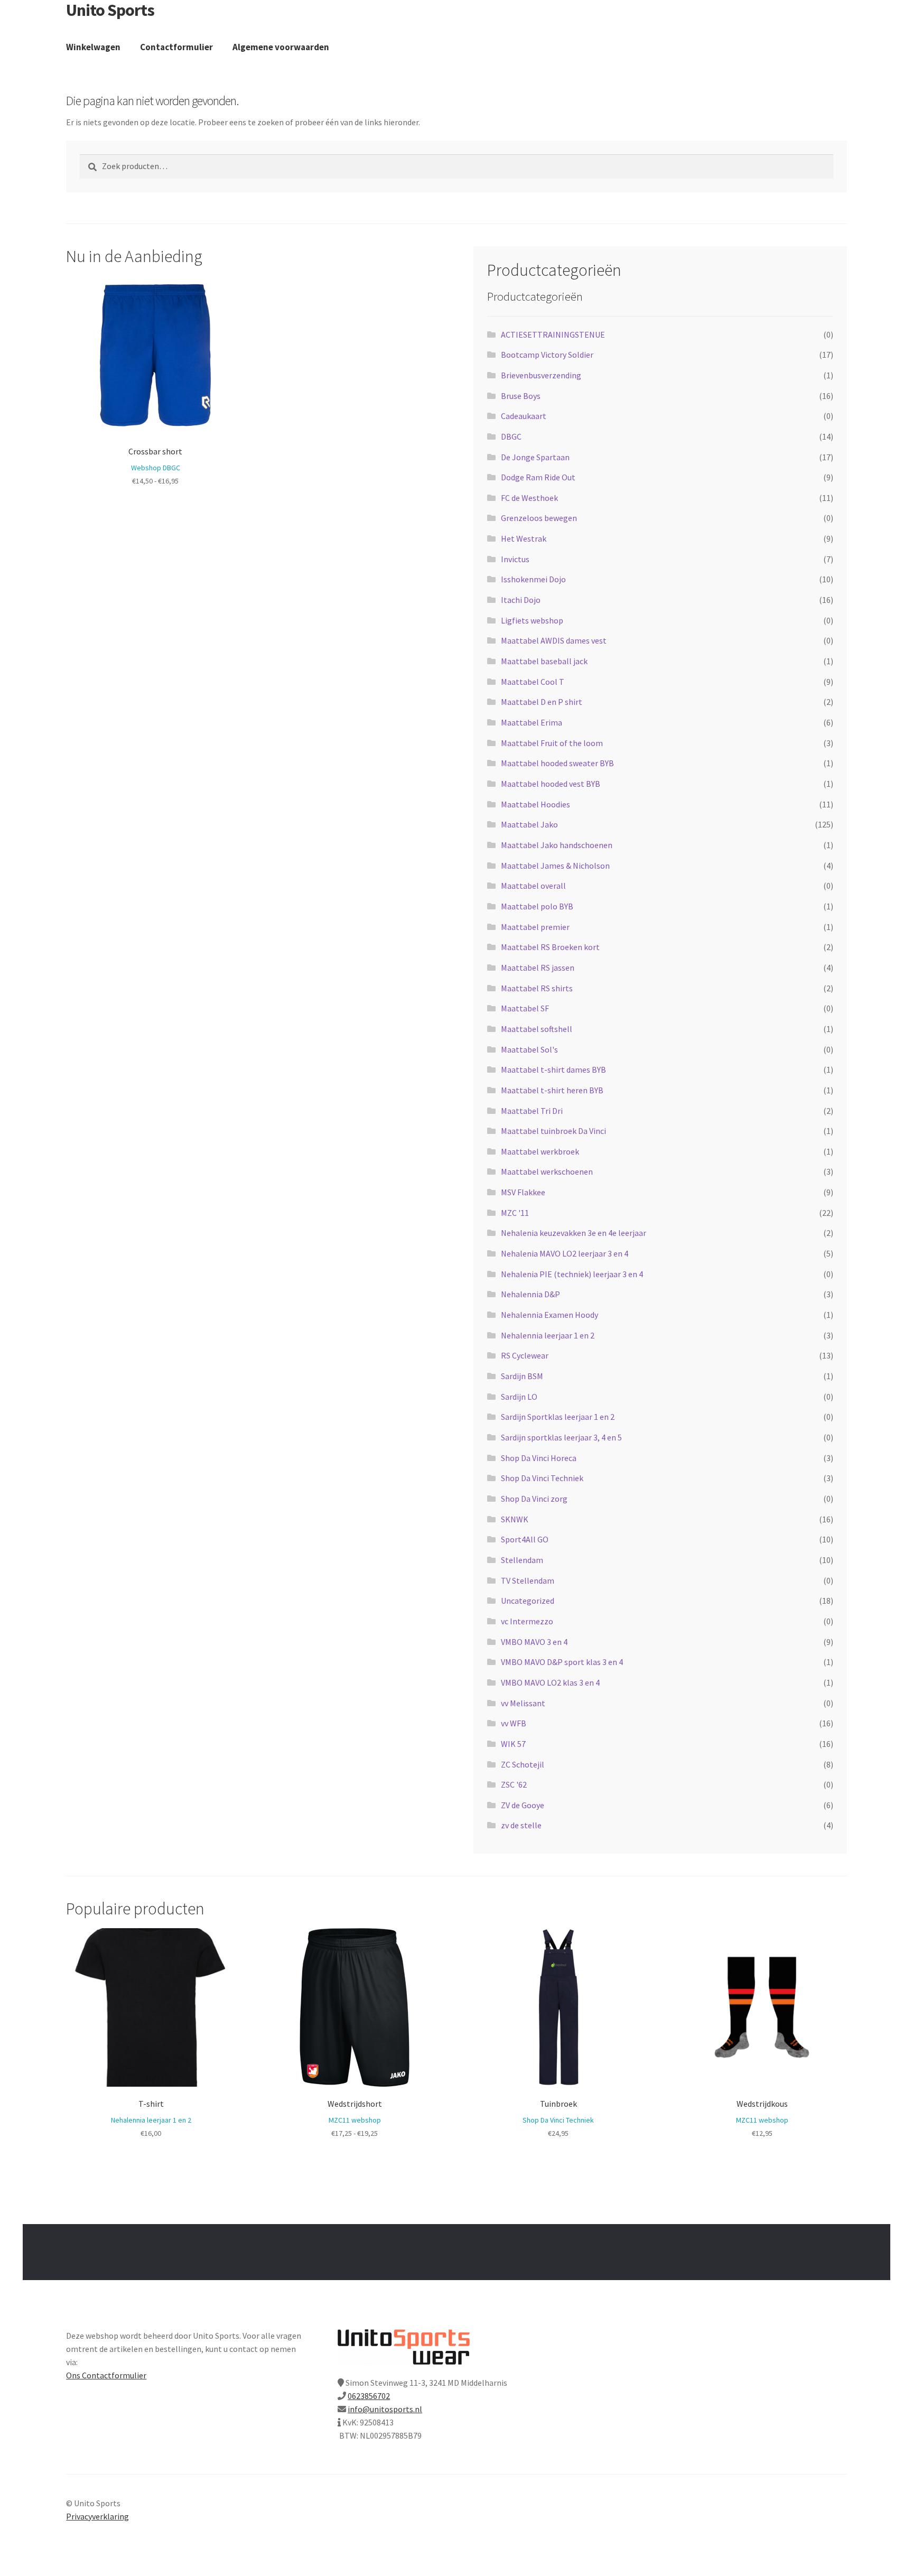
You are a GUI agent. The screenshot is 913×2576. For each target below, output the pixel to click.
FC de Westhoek (529, 498)
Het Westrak (524, 538)
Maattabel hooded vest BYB (551, 784)
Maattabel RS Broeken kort (550, 947)
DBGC (511, 436)
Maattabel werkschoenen (547, 1171)
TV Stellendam (528, 1580)
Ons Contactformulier (106, 2375)
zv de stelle (521, 1825)
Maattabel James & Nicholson (555, 866)
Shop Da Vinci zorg (534, 1499)
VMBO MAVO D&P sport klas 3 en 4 (562, 1662)
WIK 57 (513, 1744)
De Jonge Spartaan (535, 457)
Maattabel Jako (529, 824)
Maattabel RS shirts (537, 988)
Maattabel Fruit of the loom (552, 743)
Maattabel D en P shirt (542, 702)
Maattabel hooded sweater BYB (557, 763)
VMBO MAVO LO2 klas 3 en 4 (550, 1682)
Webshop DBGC (156, 468)
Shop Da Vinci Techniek (542, 1478)
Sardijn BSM (522, 1376)
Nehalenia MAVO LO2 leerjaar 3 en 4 (565, 1253)
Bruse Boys (521, 396)
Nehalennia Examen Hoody (549, 1315)
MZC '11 (515, 1213)
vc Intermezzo (527, 1621)
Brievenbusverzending (541, 375)
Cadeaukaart (524, 416)
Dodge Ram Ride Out (538, 477)
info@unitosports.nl (385, 2409)
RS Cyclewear (525, 1355)
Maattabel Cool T (533, 682)
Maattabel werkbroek (540, 1151)
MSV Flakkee (523, 1192)
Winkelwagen (93, 47)
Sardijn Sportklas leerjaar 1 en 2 (558, 1417)
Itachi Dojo (521, 600)
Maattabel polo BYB (537, 906)
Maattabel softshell (537, 1029)
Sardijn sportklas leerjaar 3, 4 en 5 (561, 1437)
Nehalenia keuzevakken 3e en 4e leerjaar (574, 1233)
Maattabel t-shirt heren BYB (552, 1090)
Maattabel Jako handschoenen (557, 845)
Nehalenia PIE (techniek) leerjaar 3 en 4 (572, 1274)
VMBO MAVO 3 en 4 (534, 1642)
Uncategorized (528, 1601)
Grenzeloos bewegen (539, 518)
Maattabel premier (535, 927)
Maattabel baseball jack (544, 661)
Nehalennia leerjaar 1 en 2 (548, 1335)
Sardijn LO (519, 1397)
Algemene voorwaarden (281, 47)
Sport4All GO (525, 1539)
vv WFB (514, 1723)
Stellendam (522, 1560)
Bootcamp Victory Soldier (547, 355)
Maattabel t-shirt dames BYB (553, 1070)
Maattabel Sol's (529, 1049)
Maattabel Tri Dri (532, 1111)
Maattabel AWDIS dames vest (554, 640)
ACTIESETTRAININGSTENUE (553, 334)
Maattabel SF (525, 1008)
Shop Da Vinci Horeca (539, 1458)
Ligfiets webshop (532, 620)
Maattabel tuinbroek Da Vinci (553, 1131)
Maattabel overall (533, 886)
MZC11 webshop (355, 2120)
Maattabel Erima (532, 722)
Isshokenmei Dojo (533, 579)
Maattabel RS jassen (538, 968)
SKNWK (515, 1519)
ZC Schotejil (523, 1764)
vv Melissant (523, 1703)
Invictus (515, 559)
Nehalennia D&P (530, 1294)
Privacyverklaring (97, 2516)
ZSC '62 (514, 1784)
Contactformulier (176, 47)
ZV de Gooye (523, 1805)
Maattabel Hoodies (535, 804)
